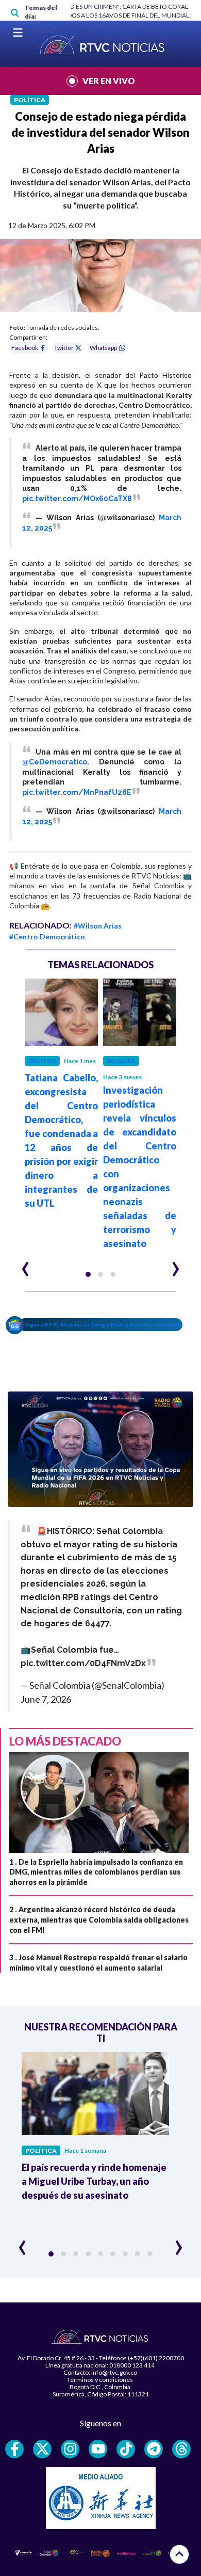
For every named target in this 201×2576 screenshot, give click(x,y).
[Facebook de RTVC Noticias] (14, 2449)
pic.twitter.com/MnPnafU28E (77, 792)
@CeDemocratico (55, 762)
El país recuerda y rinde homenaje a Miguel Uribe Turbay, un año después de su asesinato (94, 2181)
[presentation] (26, 1265)
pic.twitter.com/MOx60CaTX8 (77, 499)
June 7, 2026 (46, 1699)
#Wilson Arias (98, 926)
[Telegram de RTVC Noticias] (154, 2449)
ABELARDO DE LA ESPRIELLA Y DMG (140, 6)
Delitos (42, 1061)
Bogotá (121, 1061)
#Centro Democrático (47, 937)
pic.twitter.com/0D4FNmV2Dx (83, 1663)
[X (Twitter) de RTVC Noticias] (42, 2449)
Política (30, 100)
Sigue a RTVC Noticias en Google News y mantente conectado (103, 1324)
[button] (88, 1274)
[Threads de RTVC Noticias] (181, 2449)
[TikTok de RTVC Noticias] (126, 2449)
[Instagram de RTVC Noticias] (70, 2449)
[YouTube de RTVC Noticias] (98, 2449)
